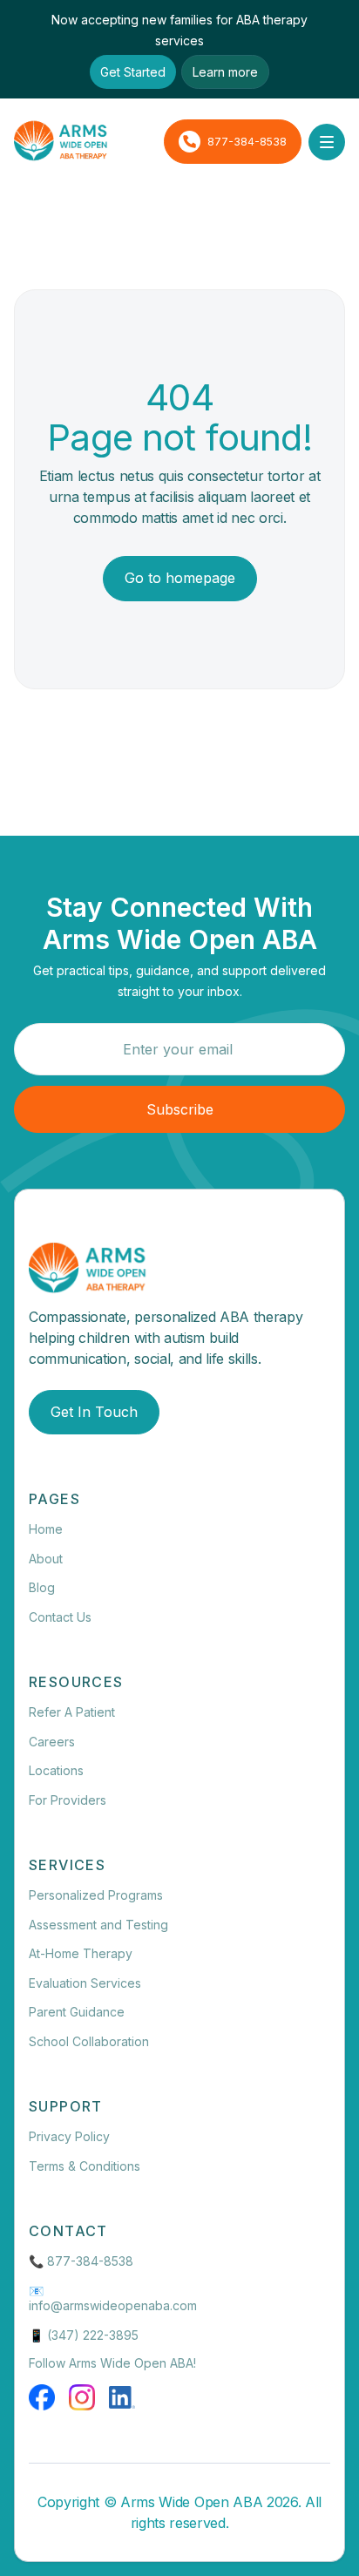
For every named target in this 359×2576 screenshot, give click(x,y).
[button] (327, 142)
